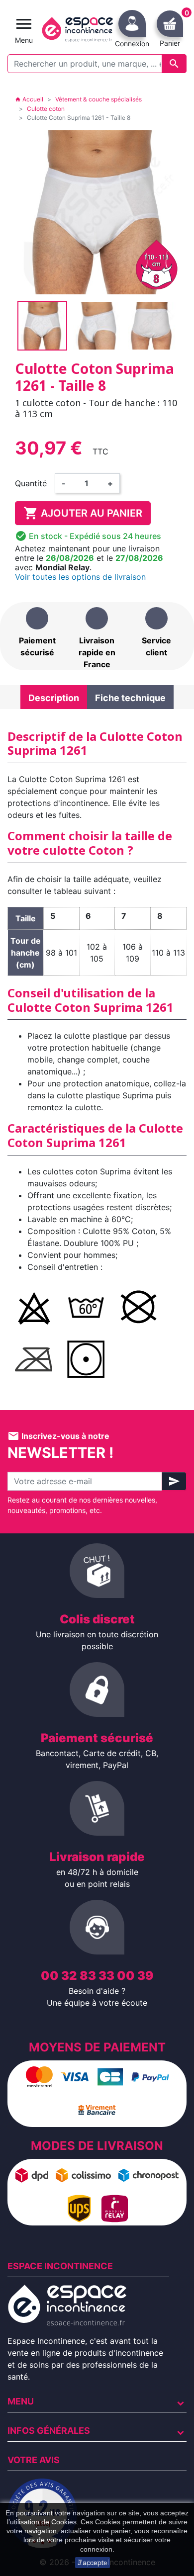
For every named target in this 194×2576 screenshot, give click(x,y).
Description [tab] (54, 698)
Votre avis (34, 2460)
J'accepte (93, 2563)
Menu (21, 2401)
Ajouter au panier (83, 513)
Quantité (31, 483)
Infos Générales (49, 2431)
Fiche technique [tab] (130, 698)
